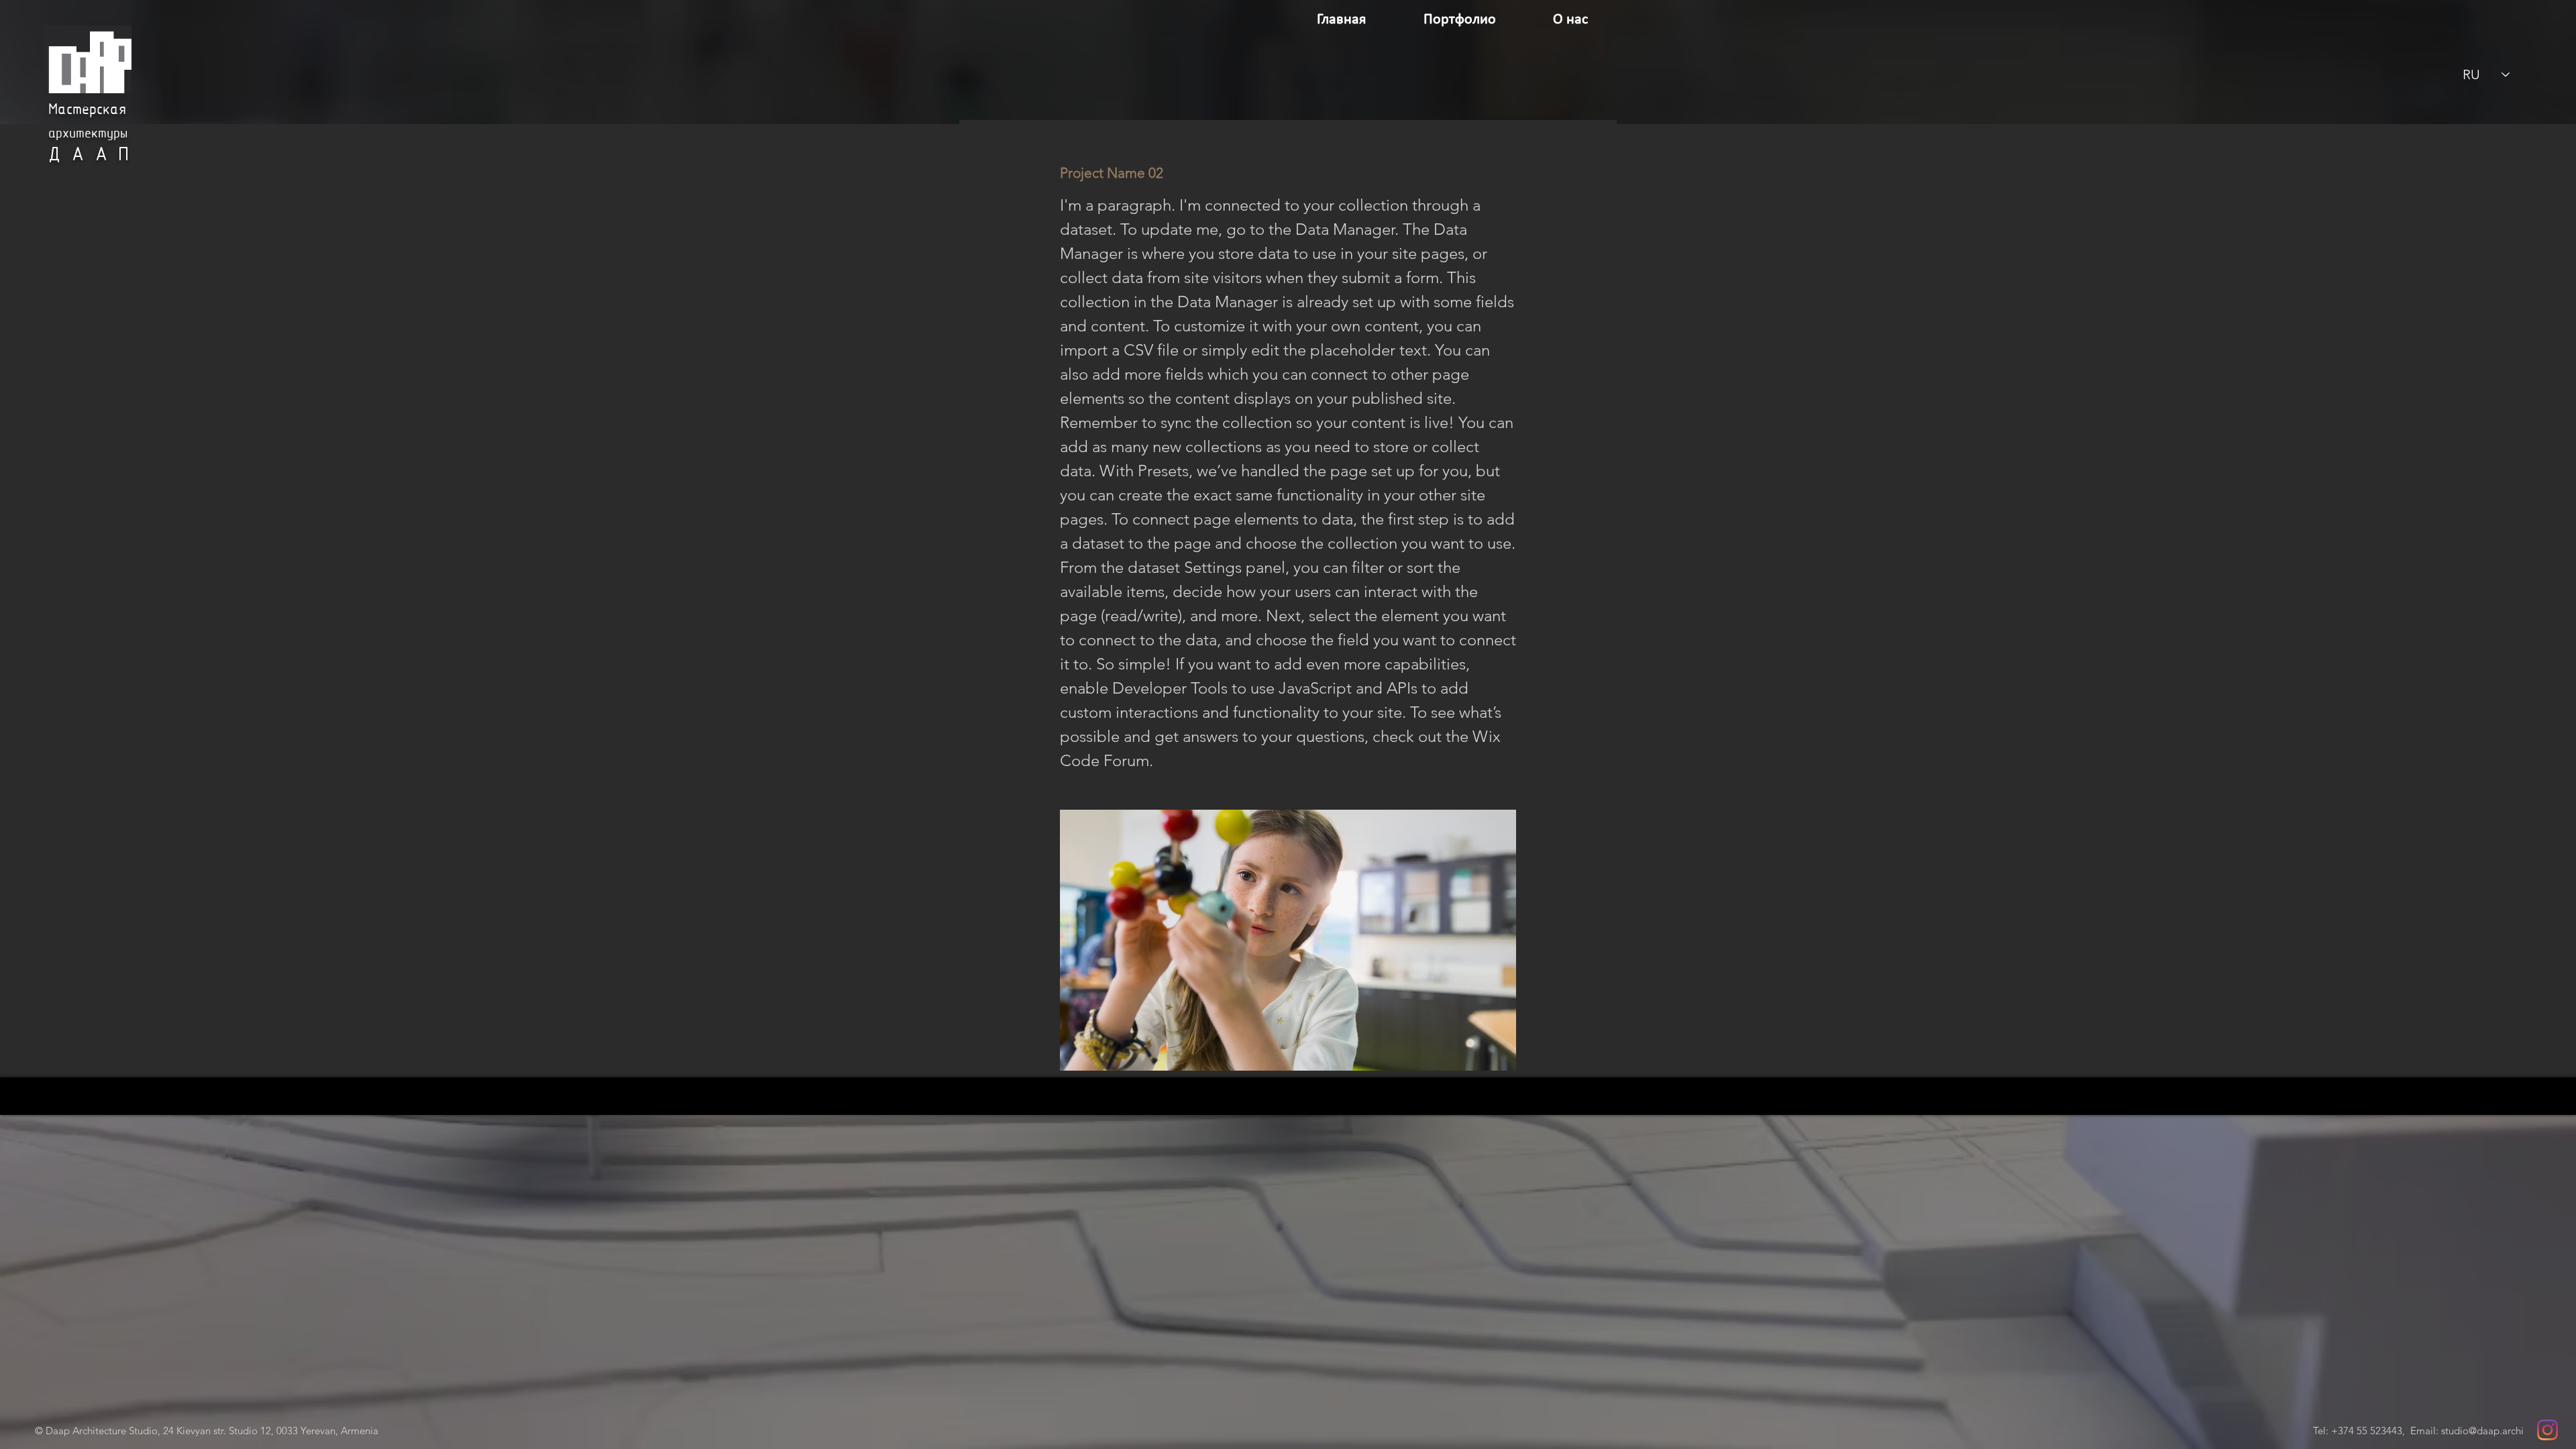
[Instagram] (2547, 1430)
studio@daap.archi (2482, 1431)
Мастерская (87, 110)
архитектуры (88, 134)
